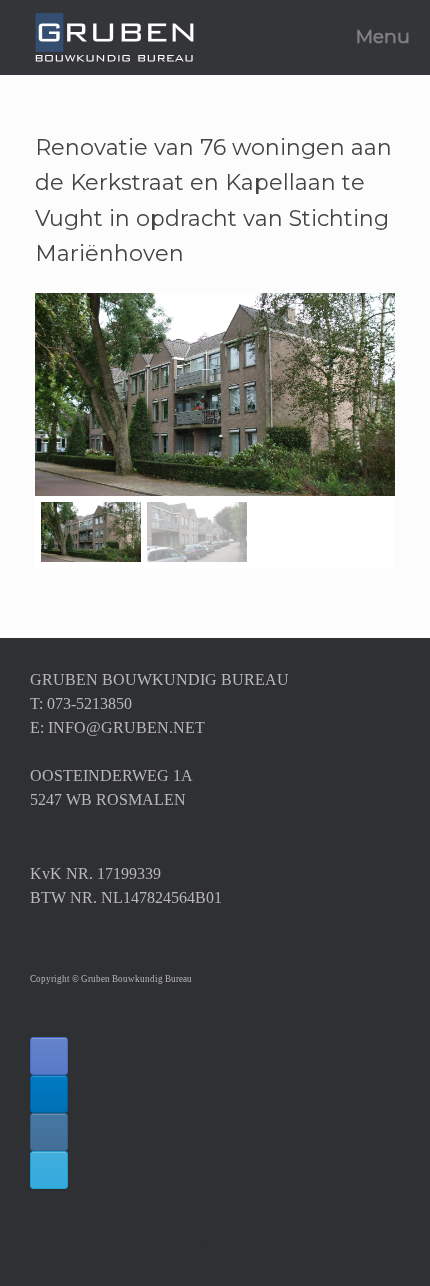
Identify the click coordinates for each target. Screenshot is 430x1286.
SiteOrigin (206, 1247)
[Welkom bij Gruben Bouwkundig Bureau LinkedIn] (49, 1094)
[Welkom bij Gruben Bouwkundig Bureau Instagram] (49, 1132)
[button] (68, 395)
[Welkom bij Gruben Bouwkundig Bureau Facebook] (49, 1056)
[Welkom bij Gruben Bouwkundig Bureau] (115, 37)
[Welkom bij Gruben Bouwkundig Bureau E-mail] (49, 1170)
